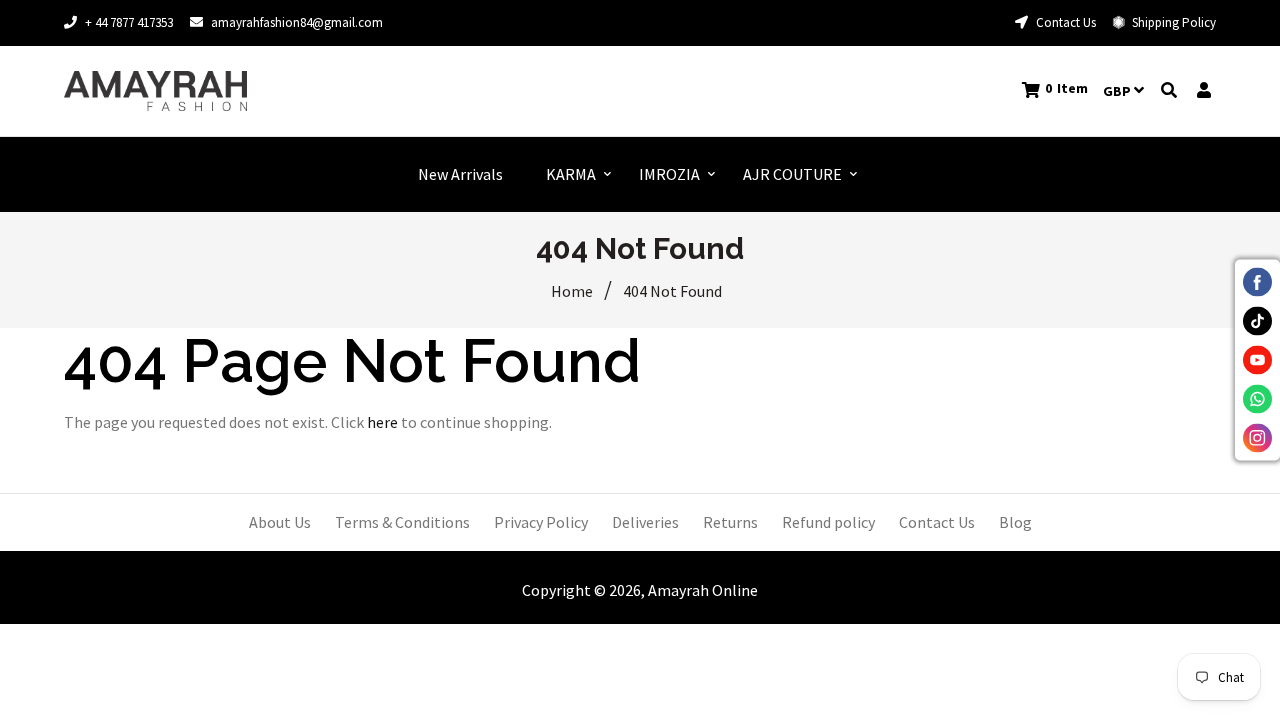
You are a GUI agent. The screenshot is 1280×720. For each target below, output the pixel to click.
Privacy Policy (541, 522)
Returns (730, 522)
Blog (1015, 522)
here (382, 422)
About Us (280, 522)
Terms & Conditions (402, 522)
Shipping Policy (1172, 22)
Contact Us (1064, 22)
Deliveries (645, 522)
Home (572, 291)
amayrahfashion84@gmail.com (297, 22)
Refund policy (828, 522)
